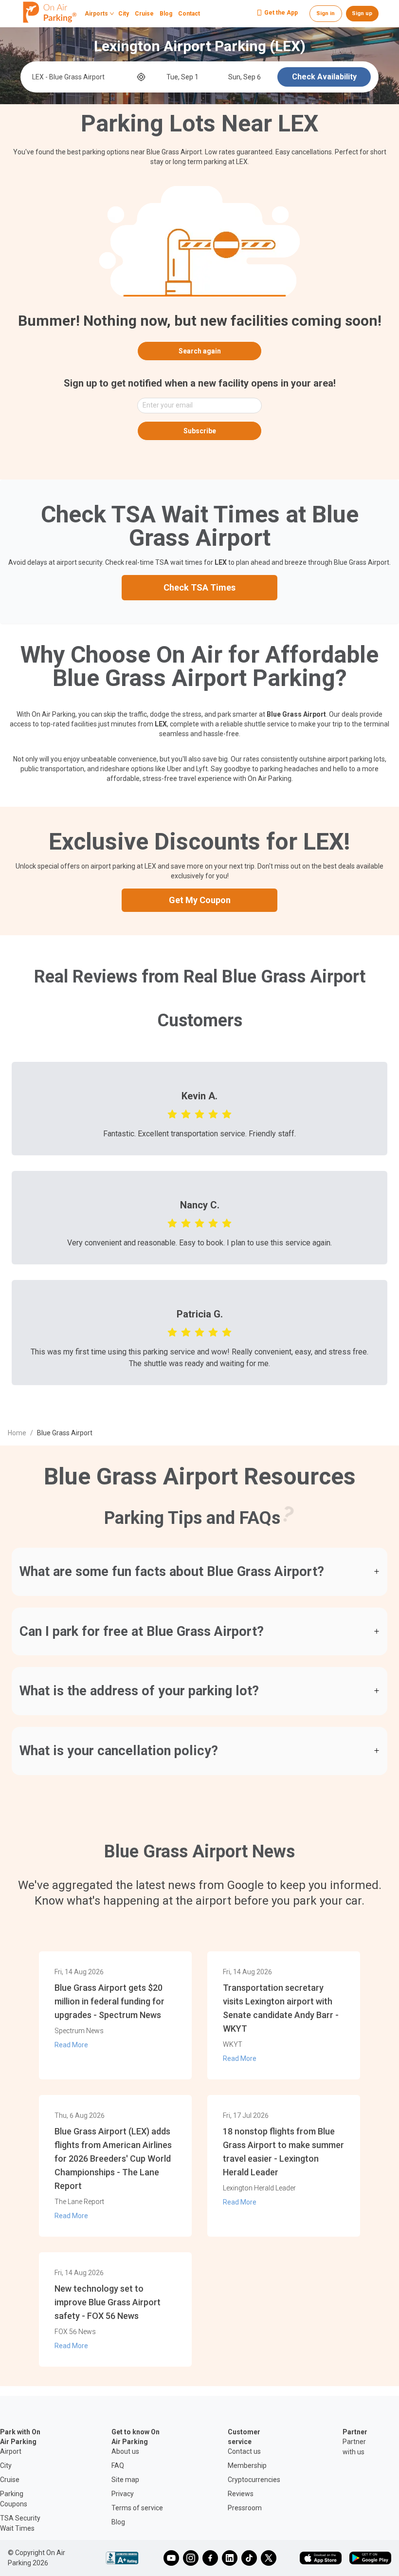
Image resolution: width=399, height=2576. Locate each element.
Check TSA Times (199, 587)
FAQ (118, 2465)
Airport (11, 2451)
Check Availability (324, 77)
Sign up (362, 13)
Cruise (144, 14)
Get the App (281, 13)
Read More (71, 2045)
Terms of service (137, 2508)
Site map (125, 2480)
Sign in (326, 13)
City (124, 14)
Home (17, 1433)
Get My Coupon (200, 900)
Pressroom (245, 2508)
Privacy (123, 2494)
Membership (247, 2465)
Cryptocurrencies (254, 2480)
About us (125, 2451)
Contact (189, 14)
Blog (166, 14)
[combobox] (83, 77)
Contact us (244, 2451)
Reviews (241, 2494)
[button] (199, 1572)
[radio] (172, 1113)
